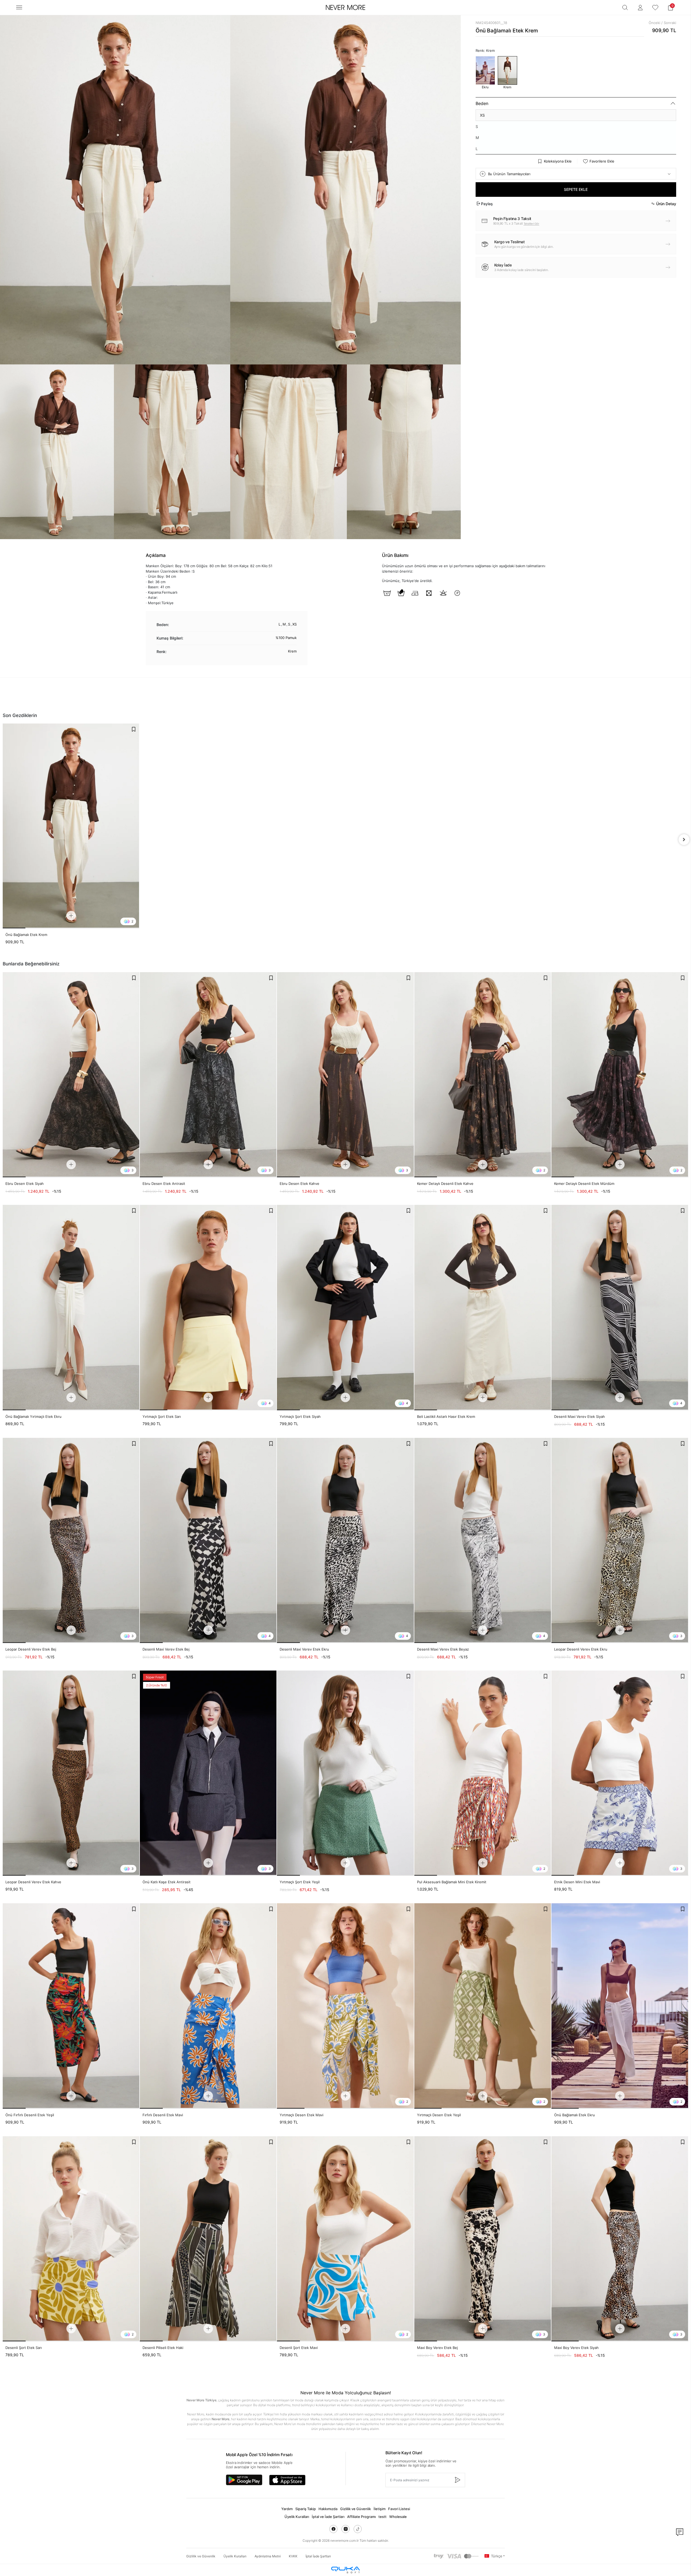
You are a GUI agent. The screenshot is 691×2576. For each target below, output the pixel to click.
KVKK (293, 2556)
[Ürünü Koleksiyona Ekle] (134, 729)
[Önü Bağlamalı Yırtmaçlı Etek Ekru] (71, 1307)
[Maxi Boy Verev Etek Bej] (483, 2239)
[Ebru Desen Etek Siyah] (71, 1075)
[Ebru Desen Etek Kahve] (345, 1075)
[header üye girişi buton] (640, 8)
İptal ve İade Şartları (328, 2517)
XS (482, 115)
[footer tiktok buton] (358, 2529)
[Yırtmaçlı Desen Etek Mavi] (345, 2006)
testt (382, 2517)
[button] (670, 8)
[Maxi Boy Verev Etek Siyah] (620, 2239)
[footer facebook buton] (333, 2529)
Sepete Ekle (576, 189)
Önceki (654, 23)
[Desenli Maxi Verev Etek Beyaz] (483, 1540)
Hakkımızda (328, 2509)
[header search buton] (625, 8)
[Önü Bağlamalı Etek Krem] (71, 826)
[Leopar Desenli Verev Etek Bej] (71, 1540)
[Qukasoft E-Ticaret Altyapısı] (345, 2570)
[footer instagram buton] (345, 2529)
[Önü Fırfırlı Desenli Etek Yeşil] (71, 2006)
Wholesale (398, 2517)
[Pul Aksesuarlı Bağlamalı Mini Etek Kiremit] (483, 1773)
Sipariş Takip (306, 2509)
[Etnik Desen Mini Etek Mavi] (620, 1773)
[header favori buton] (655, 8)
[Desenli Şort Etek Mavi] (345, 2239)
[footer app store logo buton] (287, 2480)
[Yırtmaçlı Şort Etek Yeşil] (345, 1773)
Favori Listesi (399, 2509)
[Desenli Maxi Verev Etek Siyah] (620, 1307)
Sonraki (670, 23)
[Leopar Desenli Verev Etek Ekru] (620, 1540)
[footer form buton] (457, 2480)
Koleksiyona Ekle (558, 161)
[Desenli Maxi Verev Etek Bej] (208, 1540)
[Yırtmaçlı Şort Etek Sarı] (208, 1307)
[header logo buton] (345, 8)
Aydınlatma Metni (268, 2556)
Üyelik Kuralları (297, 2517)
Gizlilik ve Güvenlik (355, 2509)
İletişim (380, 2509)
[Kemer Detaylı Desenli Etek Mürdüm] (620, 1075)
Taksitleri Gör (531, 224)
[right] (684, 840)
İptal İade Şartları (318, 2556)
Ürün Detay (666, 204)
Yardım (287, 2509)
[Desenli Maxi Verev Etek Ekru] (345, 1540)
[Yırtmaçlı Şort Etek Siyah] (345, 1307)
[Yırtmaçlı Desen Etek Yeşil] (483, 2006)
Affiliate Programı (361, 2517)
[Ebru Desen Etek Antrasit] (208, 1075)
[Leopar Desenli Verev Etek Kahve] (71, 1773)
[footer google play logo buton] (244, 2480)
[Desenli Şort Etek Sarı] (71, 2239)
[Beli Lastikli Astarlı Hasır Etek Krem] (483, 1307)
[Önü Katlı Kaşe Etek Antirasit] (208, 1773)
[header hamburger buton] (19, 7)
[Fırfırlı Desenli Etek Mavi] (208, 2006)
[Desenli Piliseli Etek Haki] (208, 2239)
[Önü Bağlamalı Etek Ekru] (620, 2006)
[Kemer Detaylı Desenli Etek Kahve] (483, 1075)
